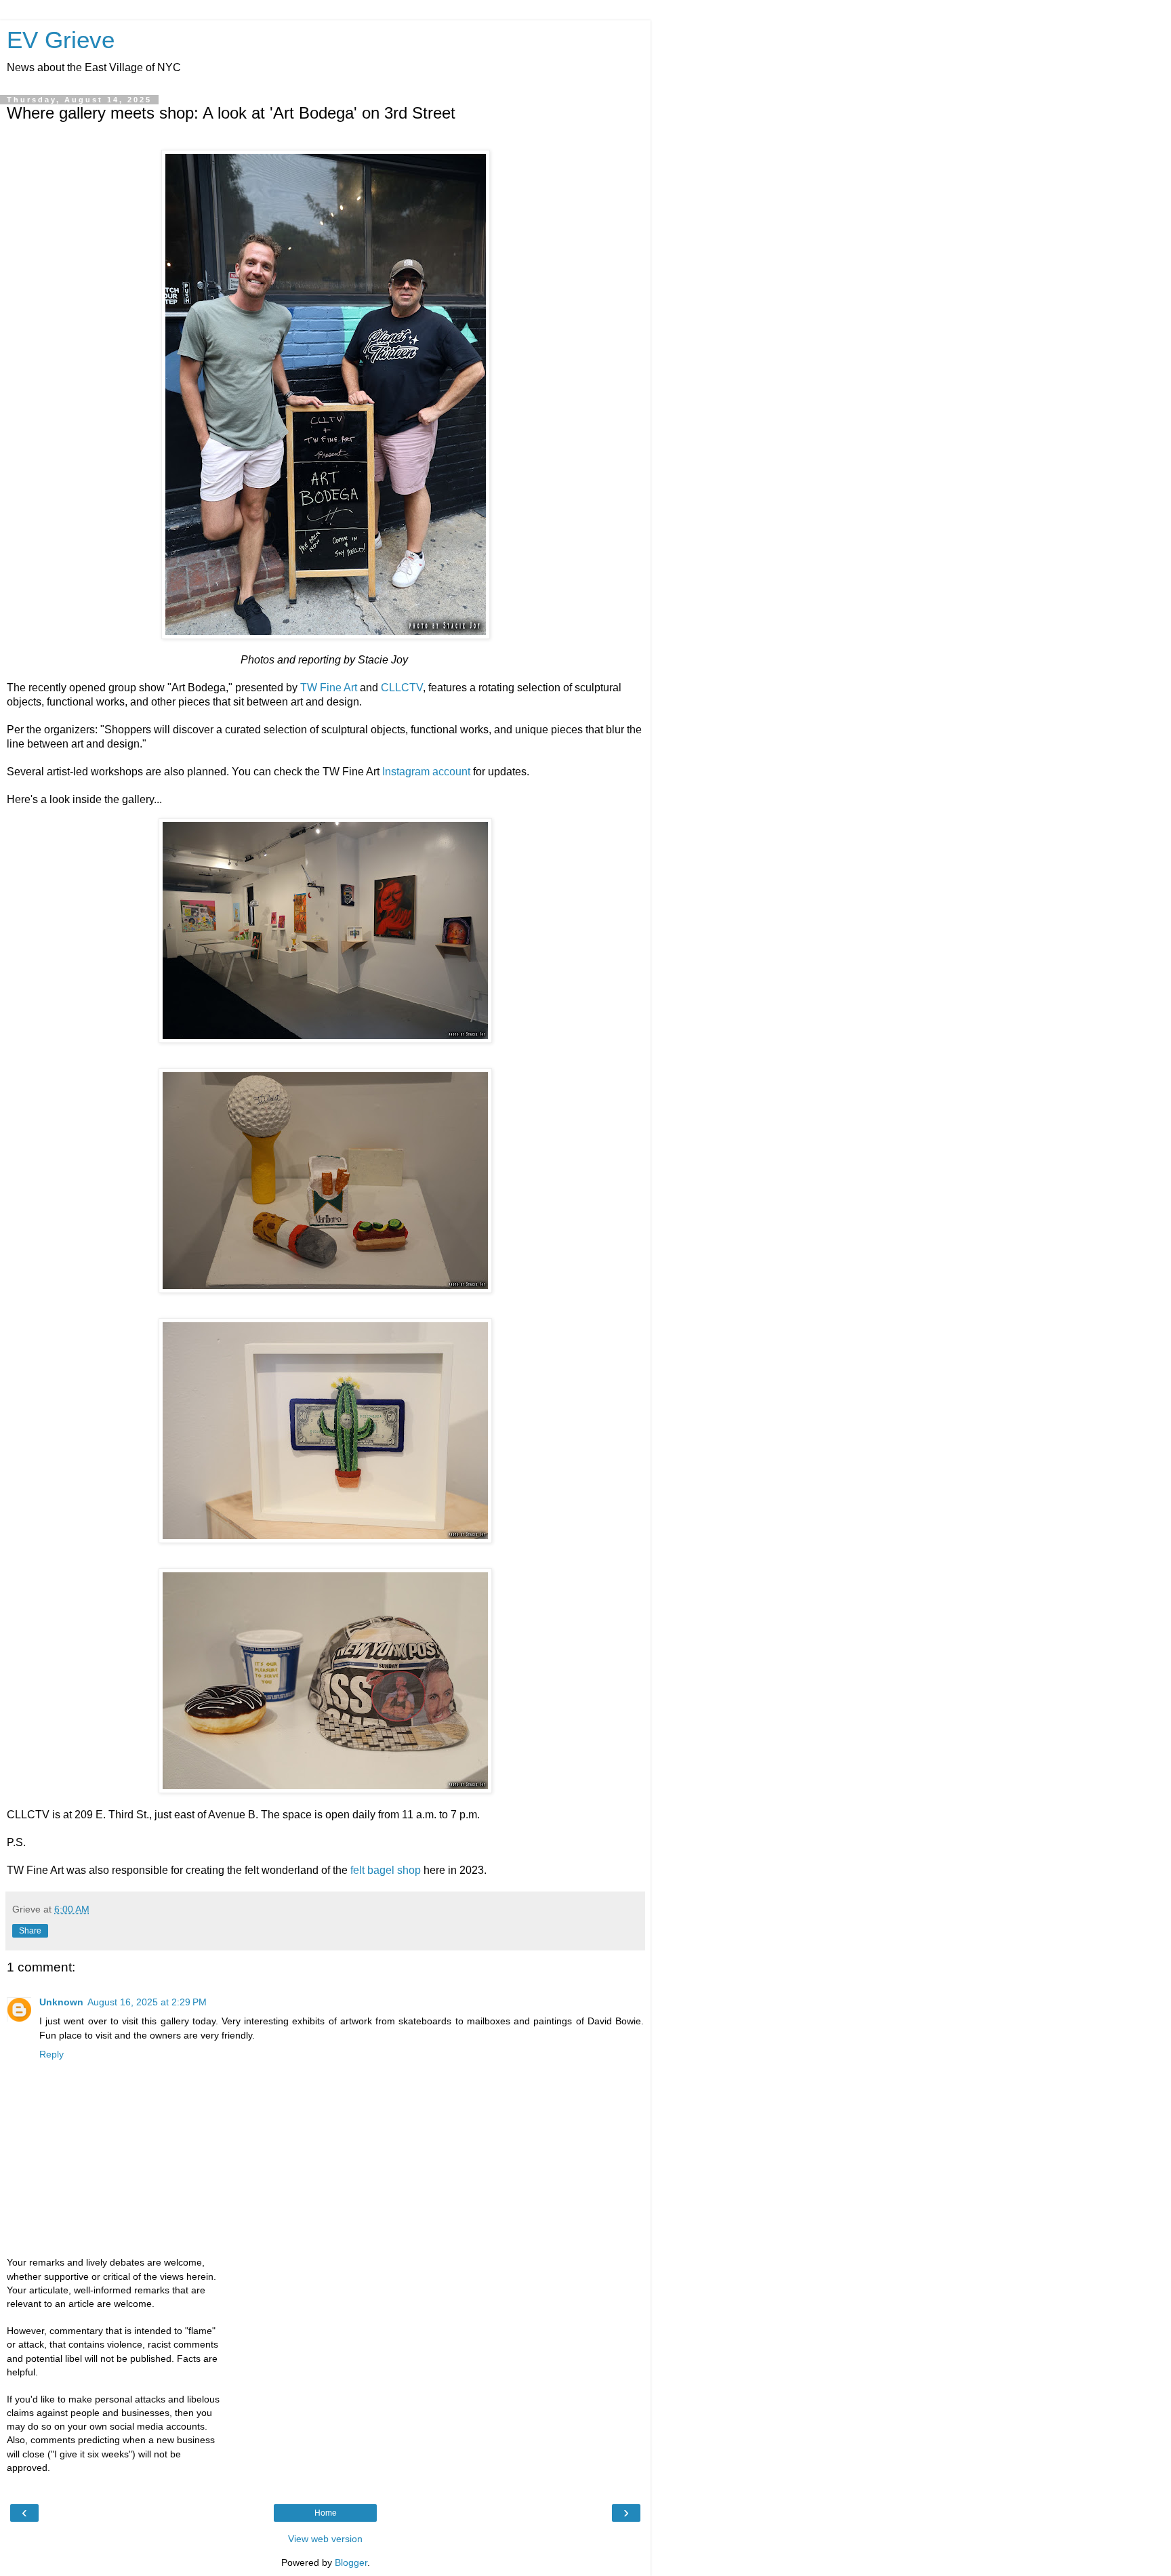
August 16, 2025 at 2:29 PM (147, 2002)
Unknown (61, 2002)
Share (30, 1931)
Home (326, 2513)
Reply (52, 2054)
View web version (325, 2539)
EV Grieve (61, 40)
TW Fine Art (329, 688)
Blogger (351, 2562)
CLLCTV (402, 688)
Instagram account (426, 772)
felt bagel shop (386, 1870)
